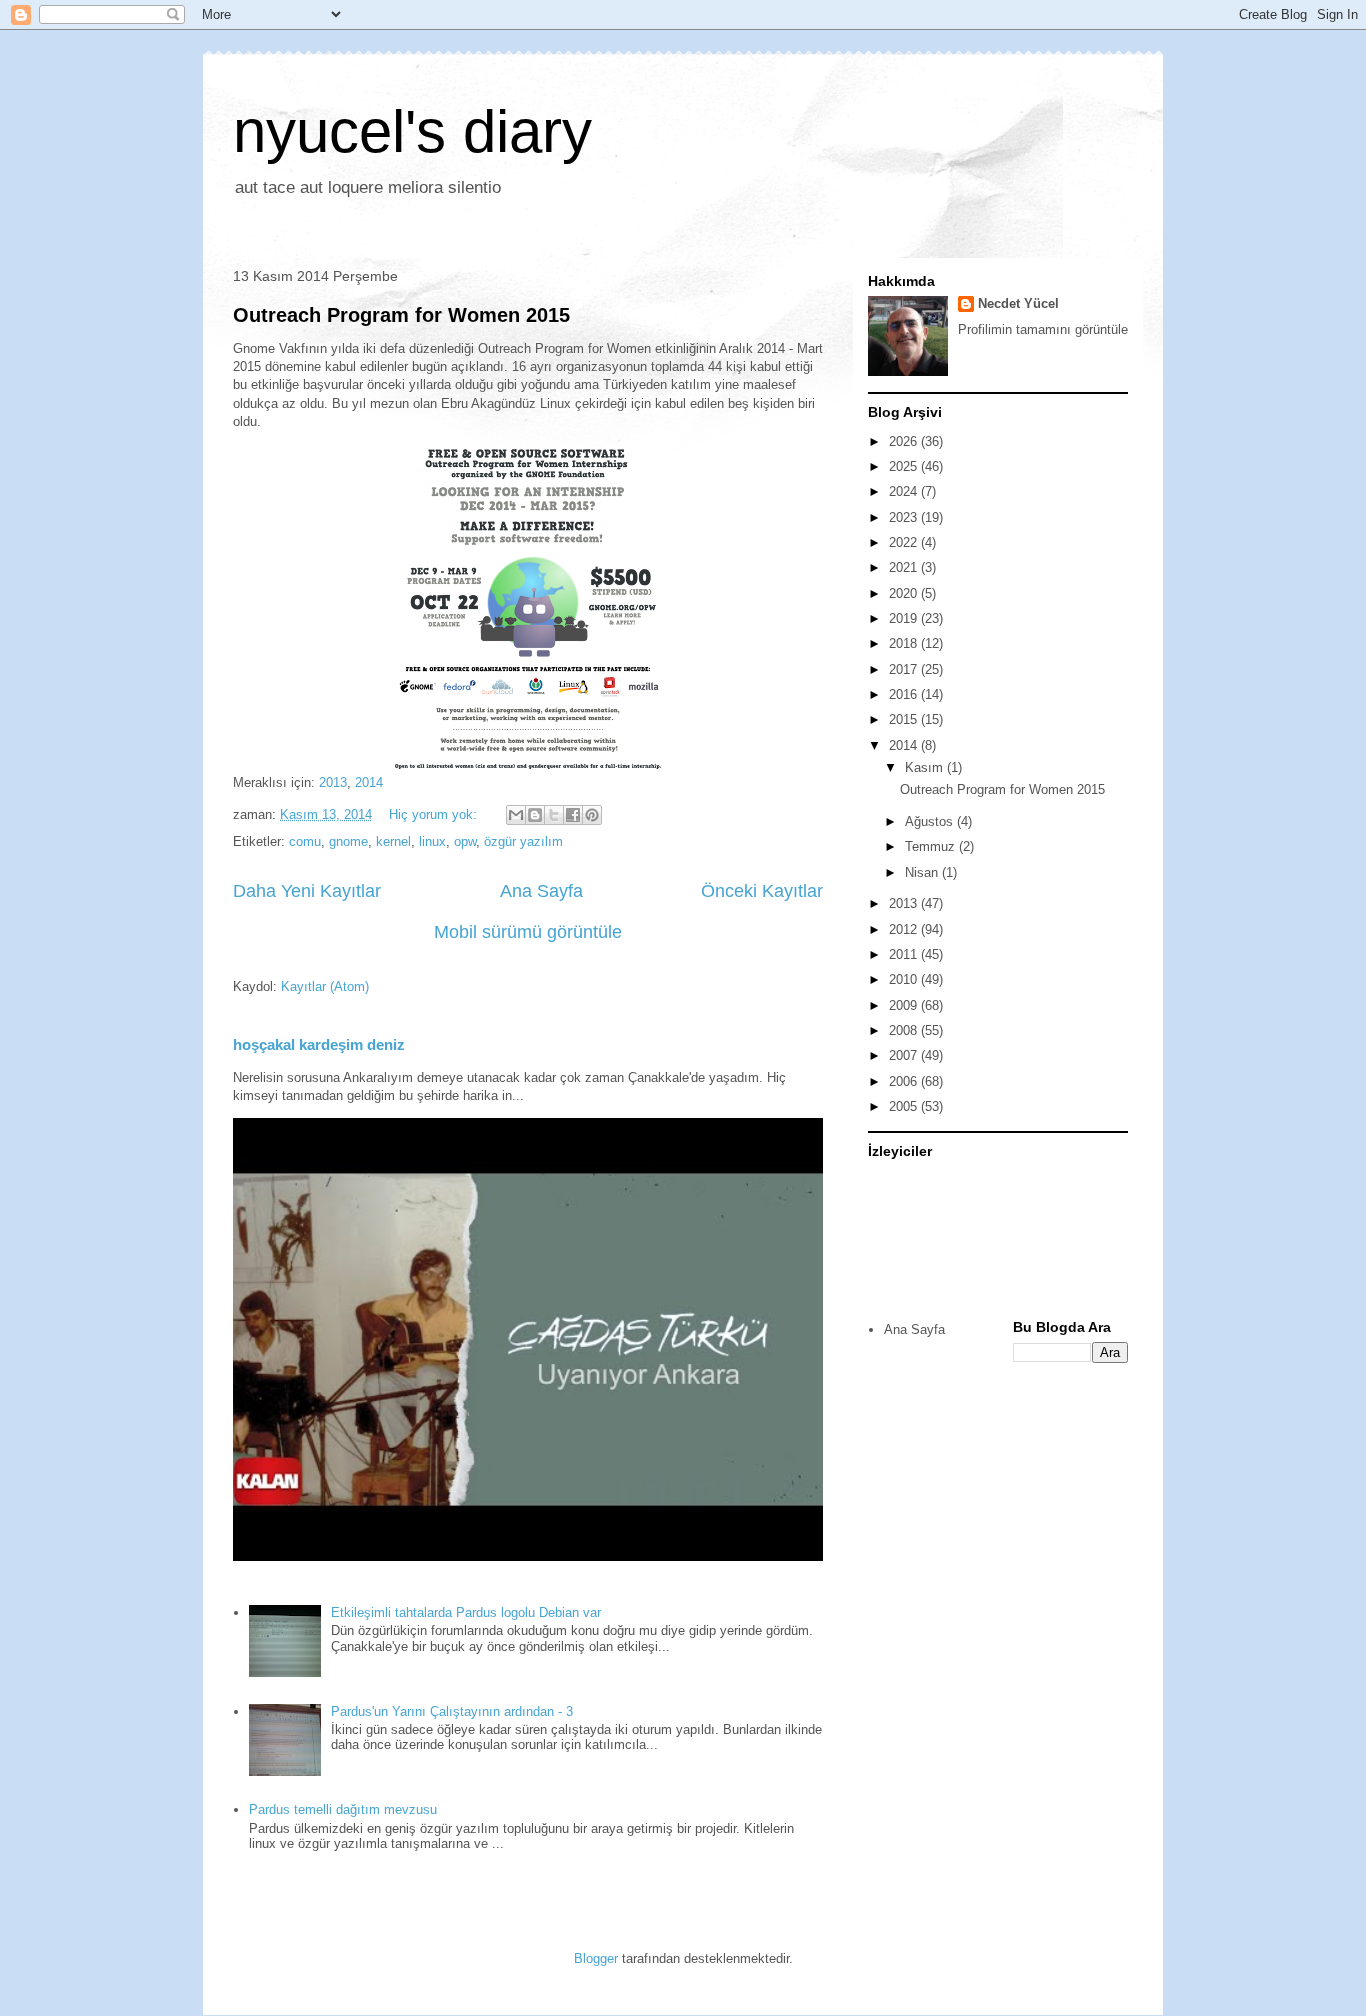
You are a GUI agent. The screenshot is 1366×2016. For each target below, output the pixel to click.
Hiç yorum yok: (435, 814)
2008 (905, 1030)
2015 (905, 719)
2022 (905, 542)
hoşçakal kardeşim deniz (319, 1044)
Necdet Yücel (1018, 303)
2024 (905, 491)
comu (305, 841)
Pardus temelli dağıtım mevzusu (343, 1809)
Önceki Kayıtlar (762, 891)
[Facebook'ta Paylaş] (573, 815)
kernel (393, 841)
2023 (905, 517)
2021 (905, 567)
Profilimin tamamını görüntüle (1043, 329)
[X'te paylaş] (554, 815)
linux (432, 841)
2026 (905, 441)
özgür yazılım (523, 841)
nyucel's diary (412, 131)
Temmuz (932, 846)
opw (465, 841)
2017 (905, 669)
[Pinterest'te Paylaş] (592, 815)
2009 (905, 1005)
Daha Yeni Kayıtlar (307, 891)
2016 (905, 694)
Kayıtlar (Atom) (325, 986)
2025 (905, 466)
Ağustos (931, 821)
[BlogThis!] (535, 815)
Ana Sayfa (541, 891)
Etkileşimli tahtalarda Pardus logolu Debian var (466, 1612)
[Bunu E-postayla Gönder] (516, 815)
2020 (905, 593)
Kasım (926, 767)
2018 (905, 643)
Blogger (596, 1958)
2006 (905, 1081)
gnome (348, 841)
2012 (905, 929)
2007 (905, 1055)
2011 (905, 954)
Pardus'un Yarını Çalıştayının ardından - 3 (452, 1711)
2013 (333, 782)
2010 (905, 979)
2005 (905, 1106)
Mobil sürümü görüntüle (528, 932)
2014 (369, 782)
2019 (905, 618)
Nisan (923, 872)
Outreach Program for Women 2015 (401, 315)
